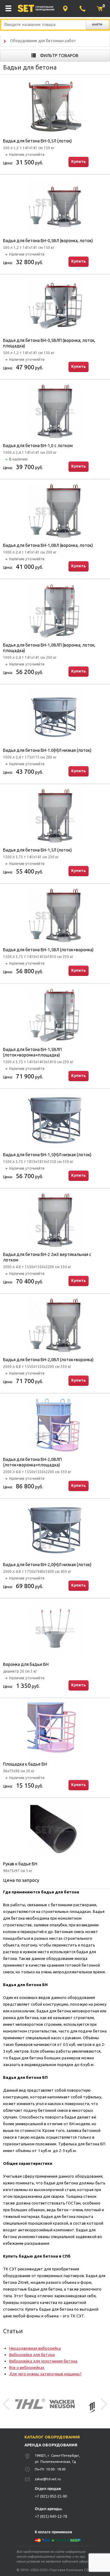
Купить (79, 161)
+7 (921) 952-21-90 (51, 2496)
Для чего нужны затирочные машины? (45, 2374)
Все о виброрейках (27, 2367)
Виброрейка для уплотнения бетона (43, 2361)
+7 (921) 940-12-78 (51, 2517)
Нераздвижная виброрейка (35, 2348)
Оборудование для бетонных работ (43, 41)
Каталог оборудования (52, 2437)
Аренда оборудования (51, 2445)
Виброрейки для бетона (32, 2355)
